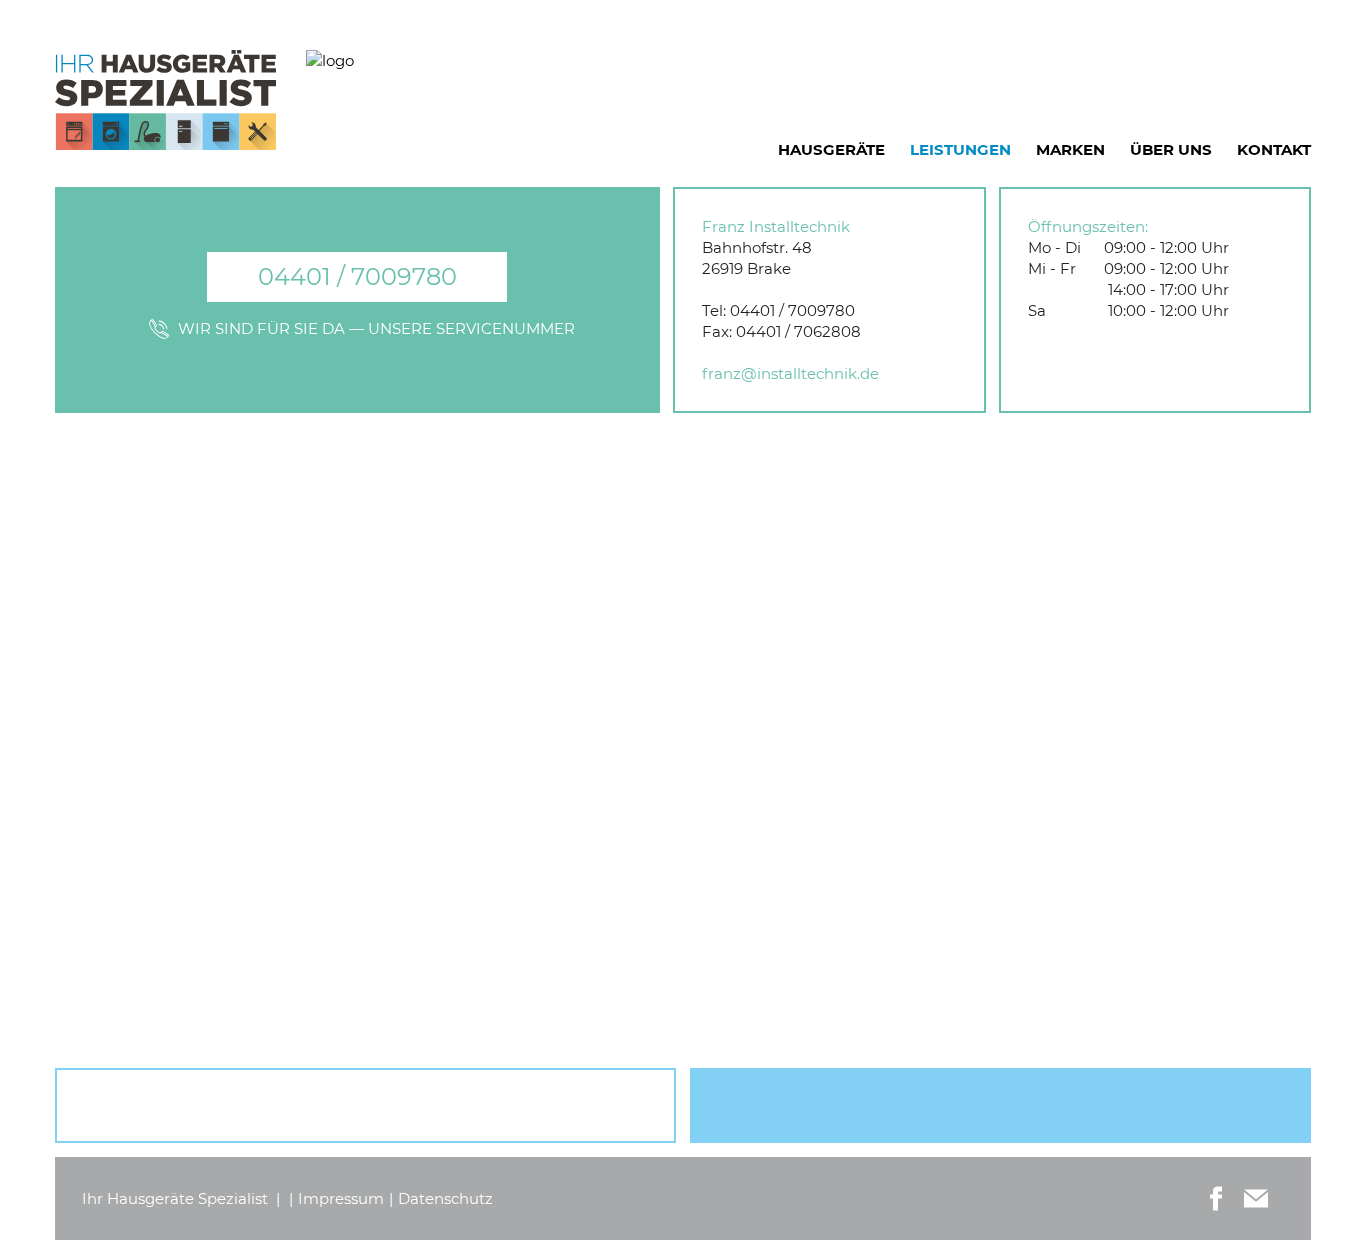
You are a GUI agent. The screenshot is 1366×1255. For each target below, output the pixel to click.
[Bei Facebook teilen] (1216, 1198)
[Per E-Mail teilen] (1256, 1198)
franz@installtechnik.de (790, 373)
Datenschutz (445, 1198)
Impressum (341, 1198)
